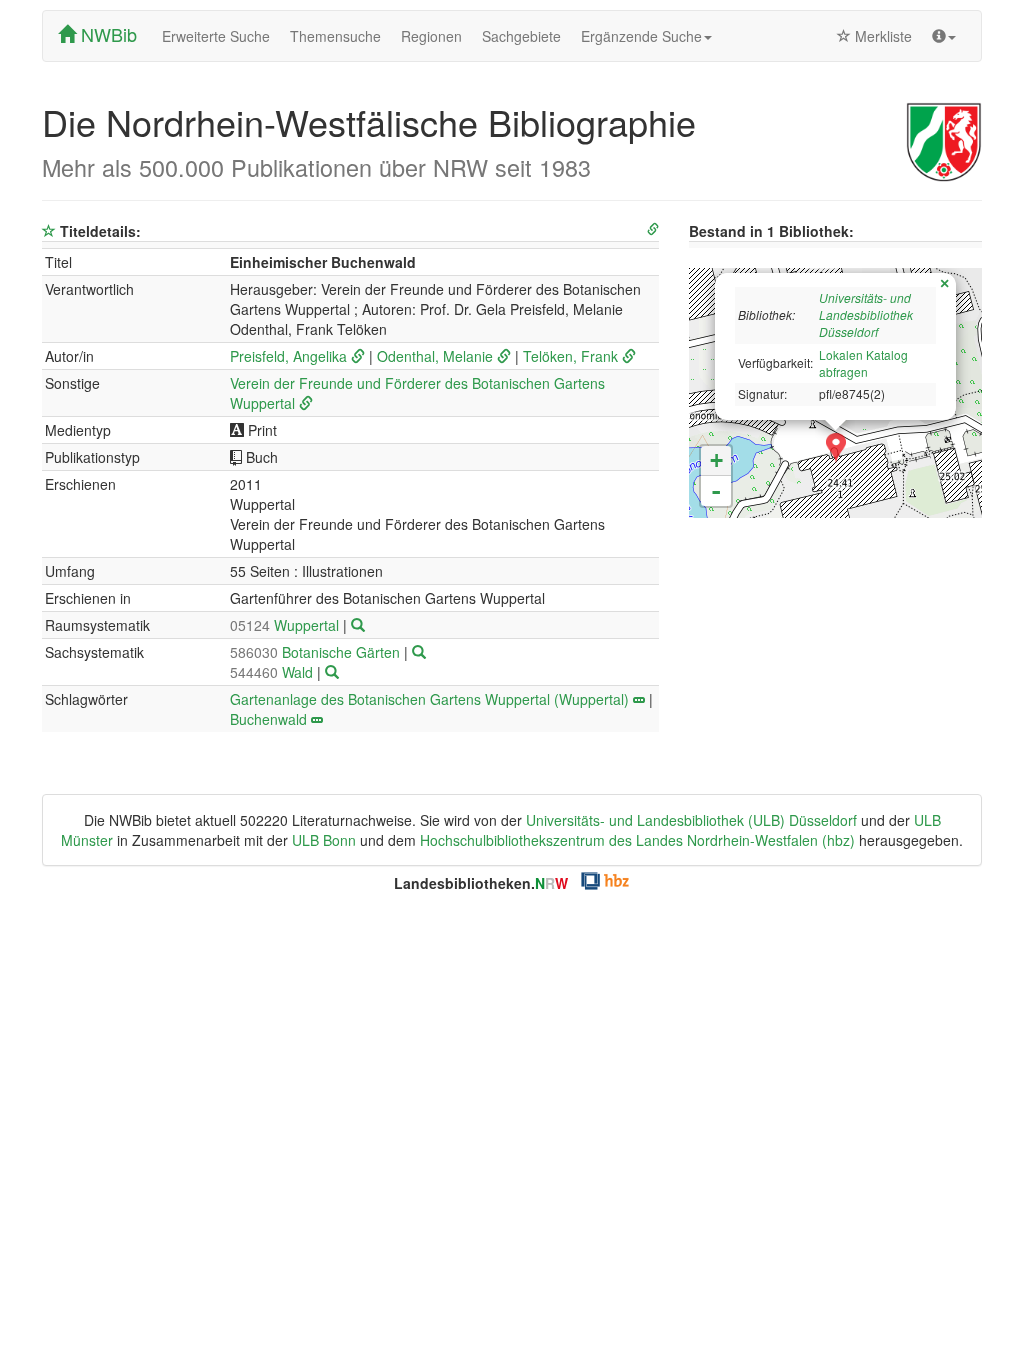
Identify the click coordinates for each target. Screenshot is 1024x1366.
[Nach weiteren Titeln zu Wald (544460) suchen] (332, 672)
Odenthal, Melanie (435, 356)
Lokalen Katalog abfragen (863, 363)
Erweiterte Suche (216, 36)
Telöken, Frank (570, 356)
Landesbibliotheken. (481, 883)
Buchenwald (268, 719)
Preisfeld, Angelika (288, 356)
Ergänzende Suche (641, 36)
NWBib (106, 34)
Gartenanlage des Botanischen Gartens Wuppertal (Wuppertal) (429, 699)
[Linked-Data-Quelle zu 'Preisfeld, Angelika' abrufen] (358, 356)
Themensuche (335, 36)
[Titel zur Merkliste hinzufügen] (49, 231)
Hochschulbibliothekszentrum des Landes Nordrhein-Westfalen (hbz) (637, 840)
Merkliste (881, 36)
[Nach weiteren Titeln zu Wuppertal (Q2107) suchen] (358, 625)
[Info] (944, 36)
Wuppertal (286, 625)
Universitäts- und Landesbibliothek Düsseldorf (866, 314)
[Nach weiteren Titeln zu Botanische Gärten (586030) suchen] (419, 652)
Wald (273, 672)
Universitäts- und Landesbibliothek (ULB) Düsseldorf (691, 820)
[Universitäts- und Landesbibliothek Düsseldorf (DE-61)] (836, 448)
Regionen (431, 36)
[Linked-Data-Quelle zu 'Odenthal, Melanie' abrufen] (504, 356)
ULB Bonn (324, 840)
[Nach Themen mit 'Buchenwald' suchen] (317, 719)
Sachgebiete (521, 36)
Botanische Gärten (317, 652)
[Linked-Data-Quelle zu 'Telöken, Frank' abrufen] (629, 356)
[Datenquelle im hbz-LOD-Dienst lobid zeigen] (653, 229)
